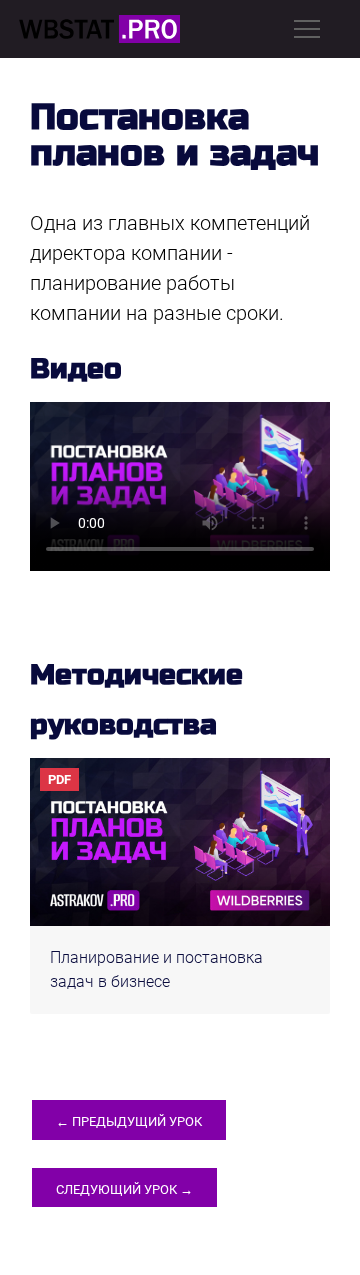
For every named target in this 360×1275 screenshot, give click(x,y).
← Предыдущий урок (129, 1121)
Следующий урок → (124, 1189)
